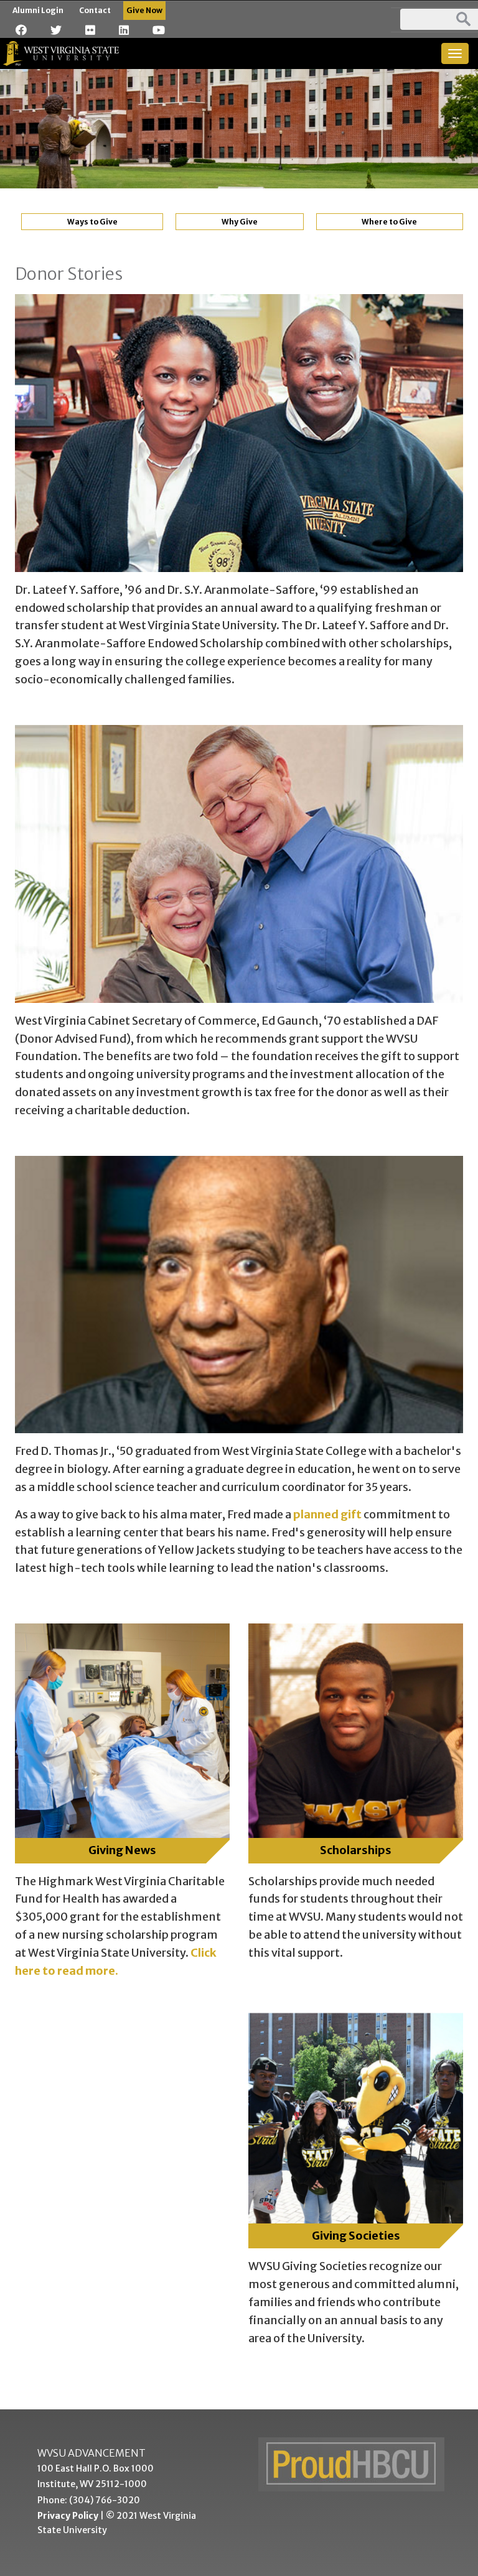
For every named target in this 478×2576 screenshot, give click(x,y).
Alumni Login (38, 10)
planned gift (327, 1514)
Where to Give (389, 222)
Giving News (122, 1850)
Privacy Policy (68, 2516)
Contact (95, 10)
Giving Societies (356, 2236)
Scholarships (356, 1850)
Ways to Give (92, 222)
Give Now (144, 10)
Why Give (240, 222)
